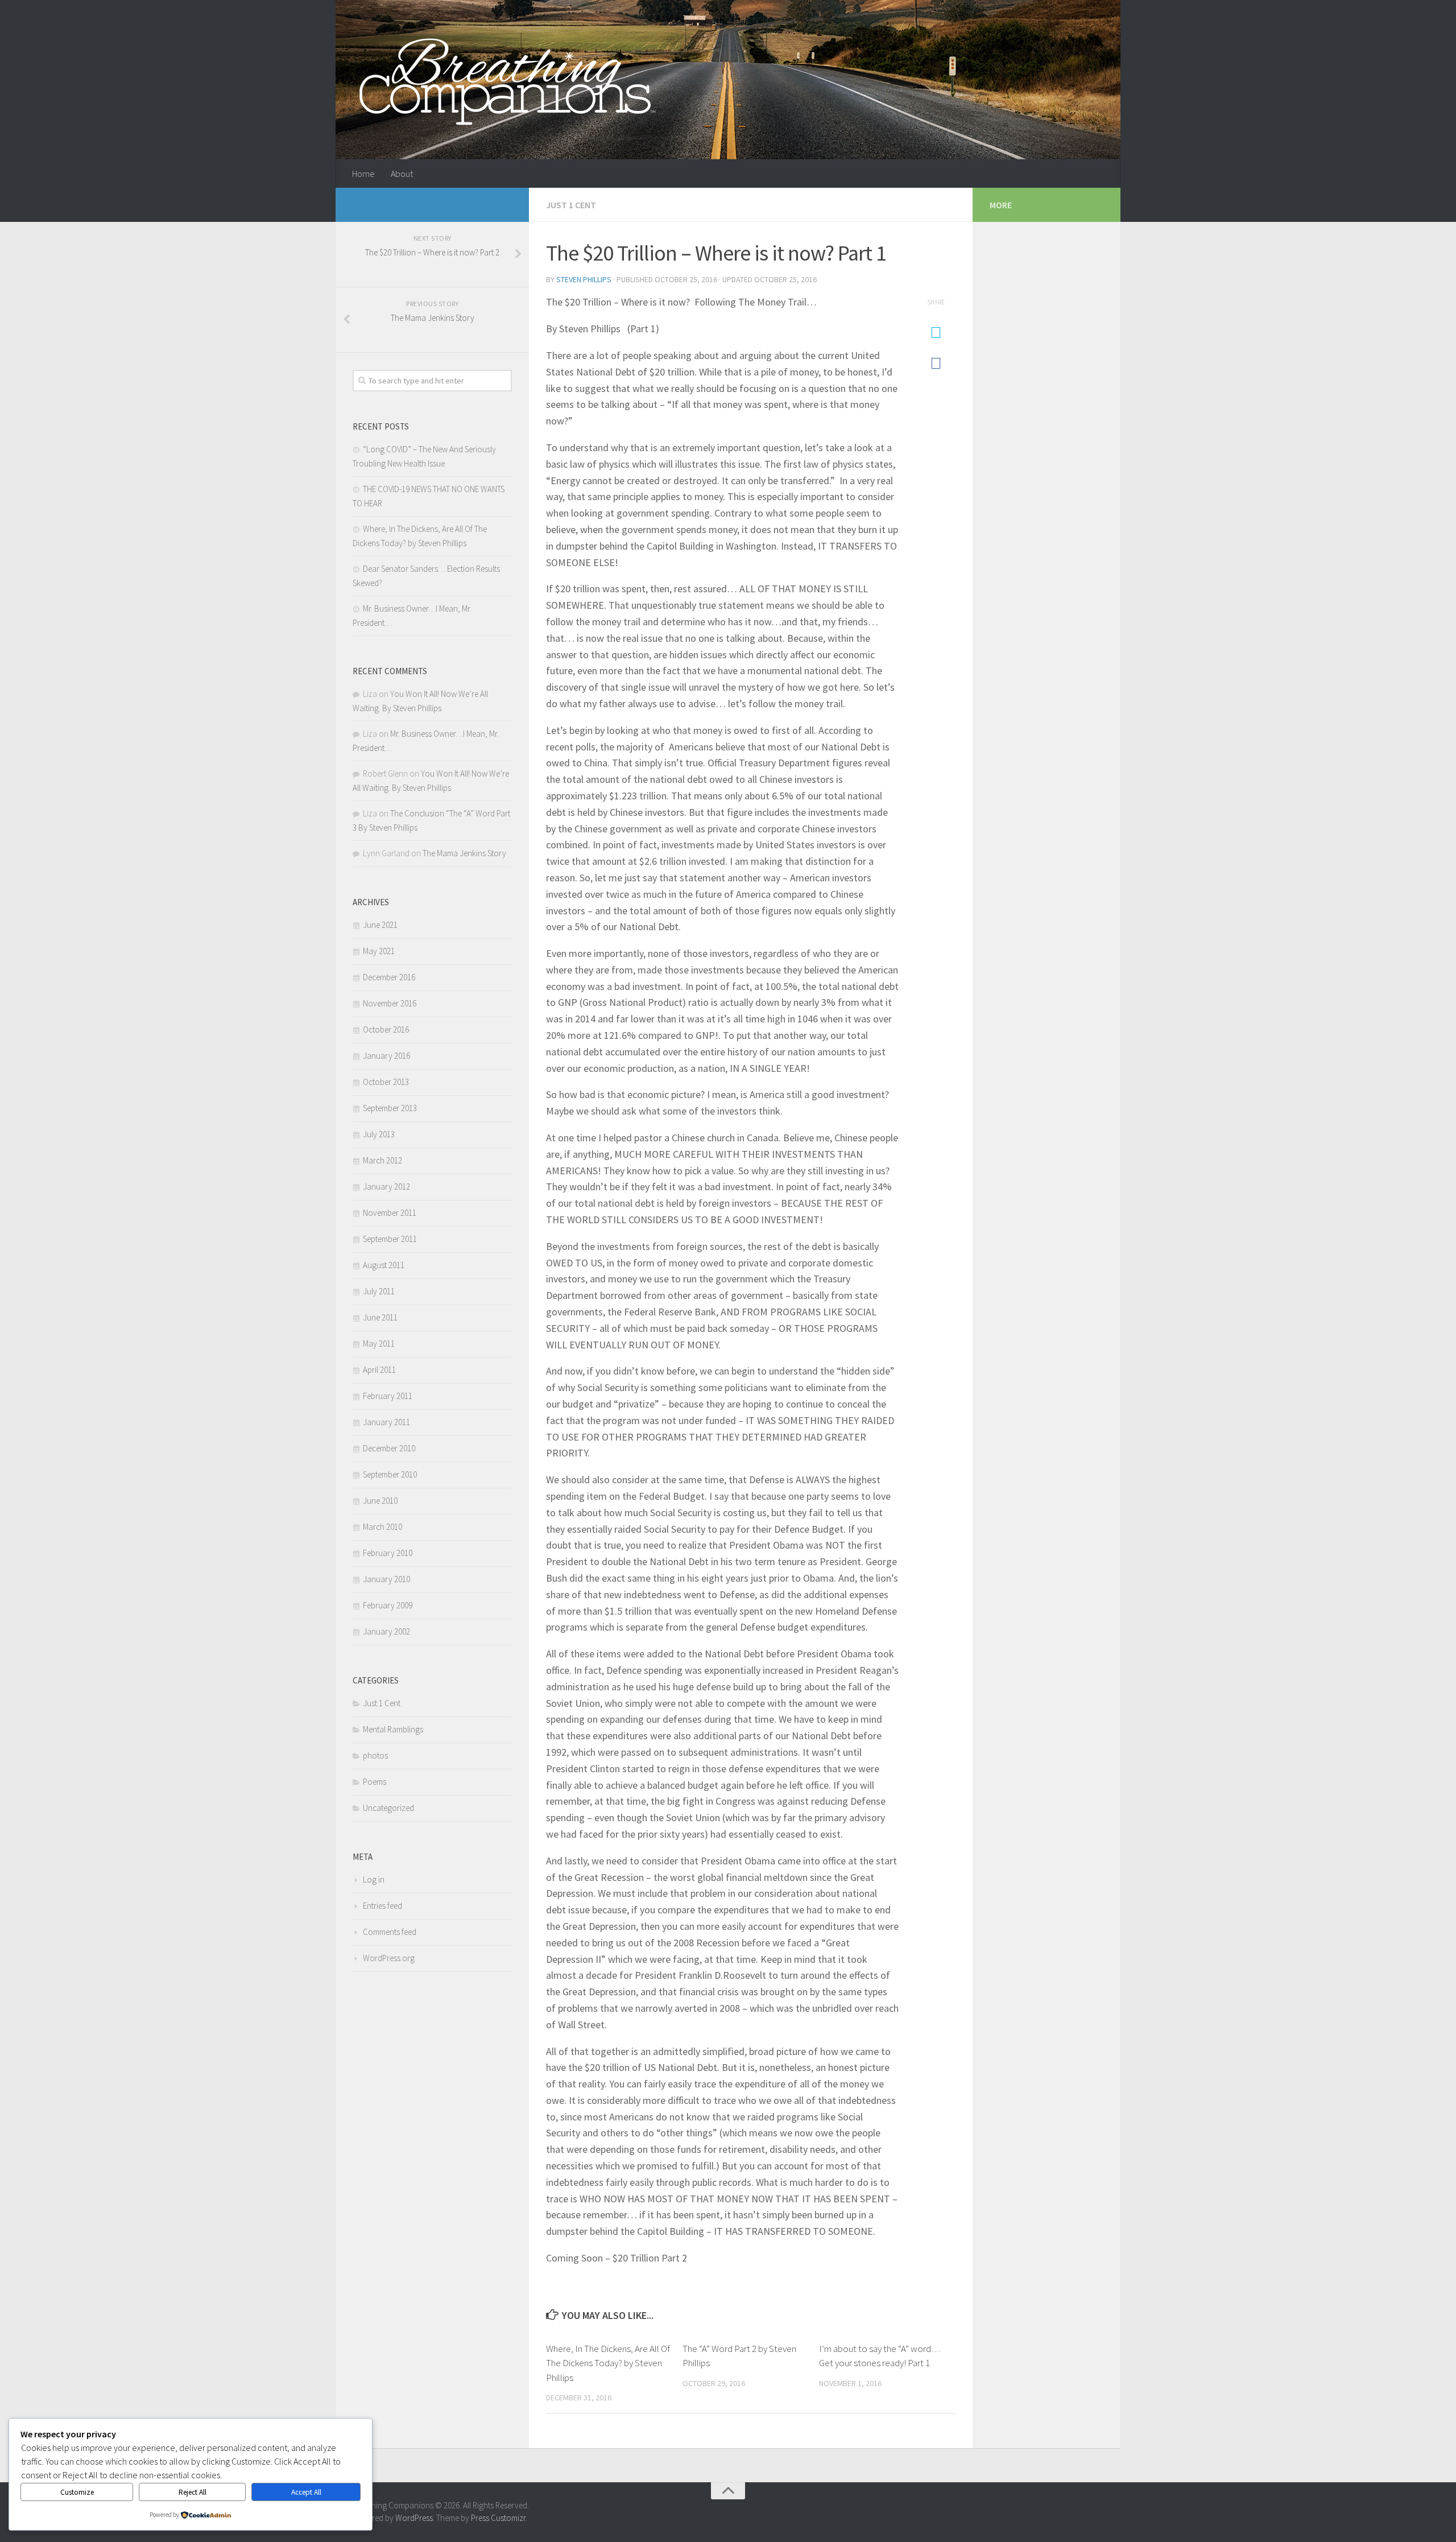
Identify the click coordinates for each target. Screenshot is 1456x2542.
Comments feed (390, 1932)
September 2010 (390, 1474)
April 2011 (379, 1370)
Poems (375, 1782)
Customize (77, 2492)
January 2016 (386, 1056)
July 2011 (379, 1291)
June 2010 (380, 1501)
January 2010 (386, 1579)
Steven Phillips (584, 279)
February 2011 (388, 1396)
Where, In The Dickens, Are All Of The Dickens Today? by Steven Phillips (608, 2363)
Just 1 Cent (571, 205)
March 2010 (382, 1527)
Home (363, 174)
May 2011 (379, 1344)
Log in (374, 1879)
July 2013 (379, 1134)
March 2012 (382, 1160)
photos (375, 1755)
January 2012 (386, 1187)
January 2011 (386, 1422)
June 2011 (380, 1317)
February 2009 (388, 1605)
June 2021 (380, 925)
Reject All (193, 2492)
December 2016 (389, 977)
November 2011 (390, 1213)
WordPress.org (389, 1958)
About (402, 174)
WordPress (414, 2518)
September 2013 (390, 1108)
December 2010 (389, 1448)
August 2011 (384, 1265)
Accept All (306, 2492)
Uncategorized (388, 1808)
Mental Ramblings (393, 1729)
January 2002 (386, 1631)
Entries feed (382, 1906)
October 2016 (386, 1029)
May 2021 (379, 951)
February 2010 (388, 1553)
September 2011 (390, 1239)
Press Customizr (498, 2518)
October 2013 (386, 1082)
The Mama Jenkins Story (464, 853)
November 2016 (390, 1003)
